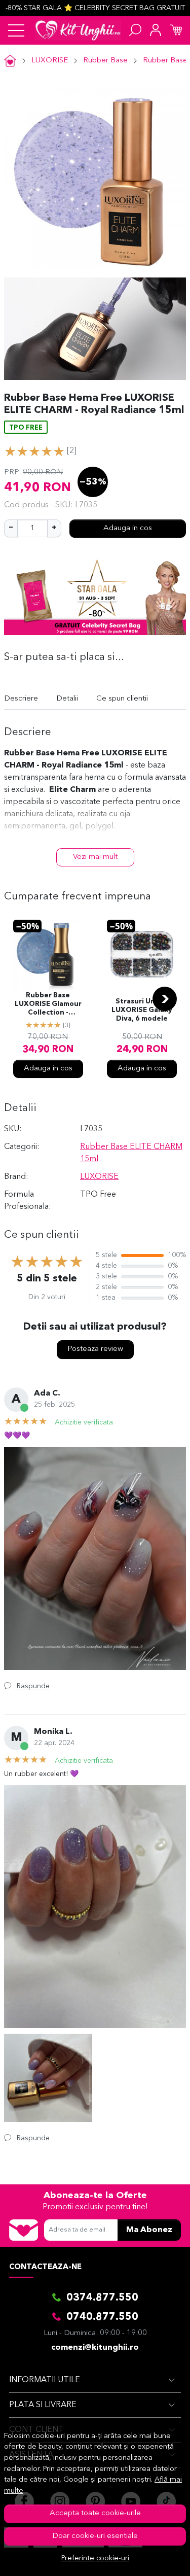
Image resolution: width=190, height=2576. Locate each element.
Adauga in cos (128, 528)
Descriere (21, 699)
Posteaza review (95, 1349)
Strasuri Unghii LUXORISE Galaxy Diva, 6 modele (142, 1010)
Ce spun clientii (122, 699)
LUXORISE (50, 61)
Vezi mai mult (95, 857)
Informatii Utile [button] (45, 2380)
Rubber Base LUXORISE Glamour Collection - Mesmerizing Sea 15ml (48, 1005)
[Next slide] (165, 999)
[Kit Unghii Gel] (78, 30)
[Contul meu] (156, 30)
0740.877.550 (102, 2317)
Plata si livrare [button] (43, 2405)
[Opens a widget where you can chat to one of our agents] (152, 2558)
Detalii (67, 699)
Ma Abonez (149, 2230)
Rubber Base (105, 61)
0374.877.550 (102, 2298)
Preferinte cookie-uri (95, 2558)
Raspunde (33, 1686)
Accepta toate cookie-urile (95, 2513)
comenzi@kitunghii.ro (95, 2348)
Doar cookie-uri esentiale (95, 2536)
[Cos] (176, 30)
